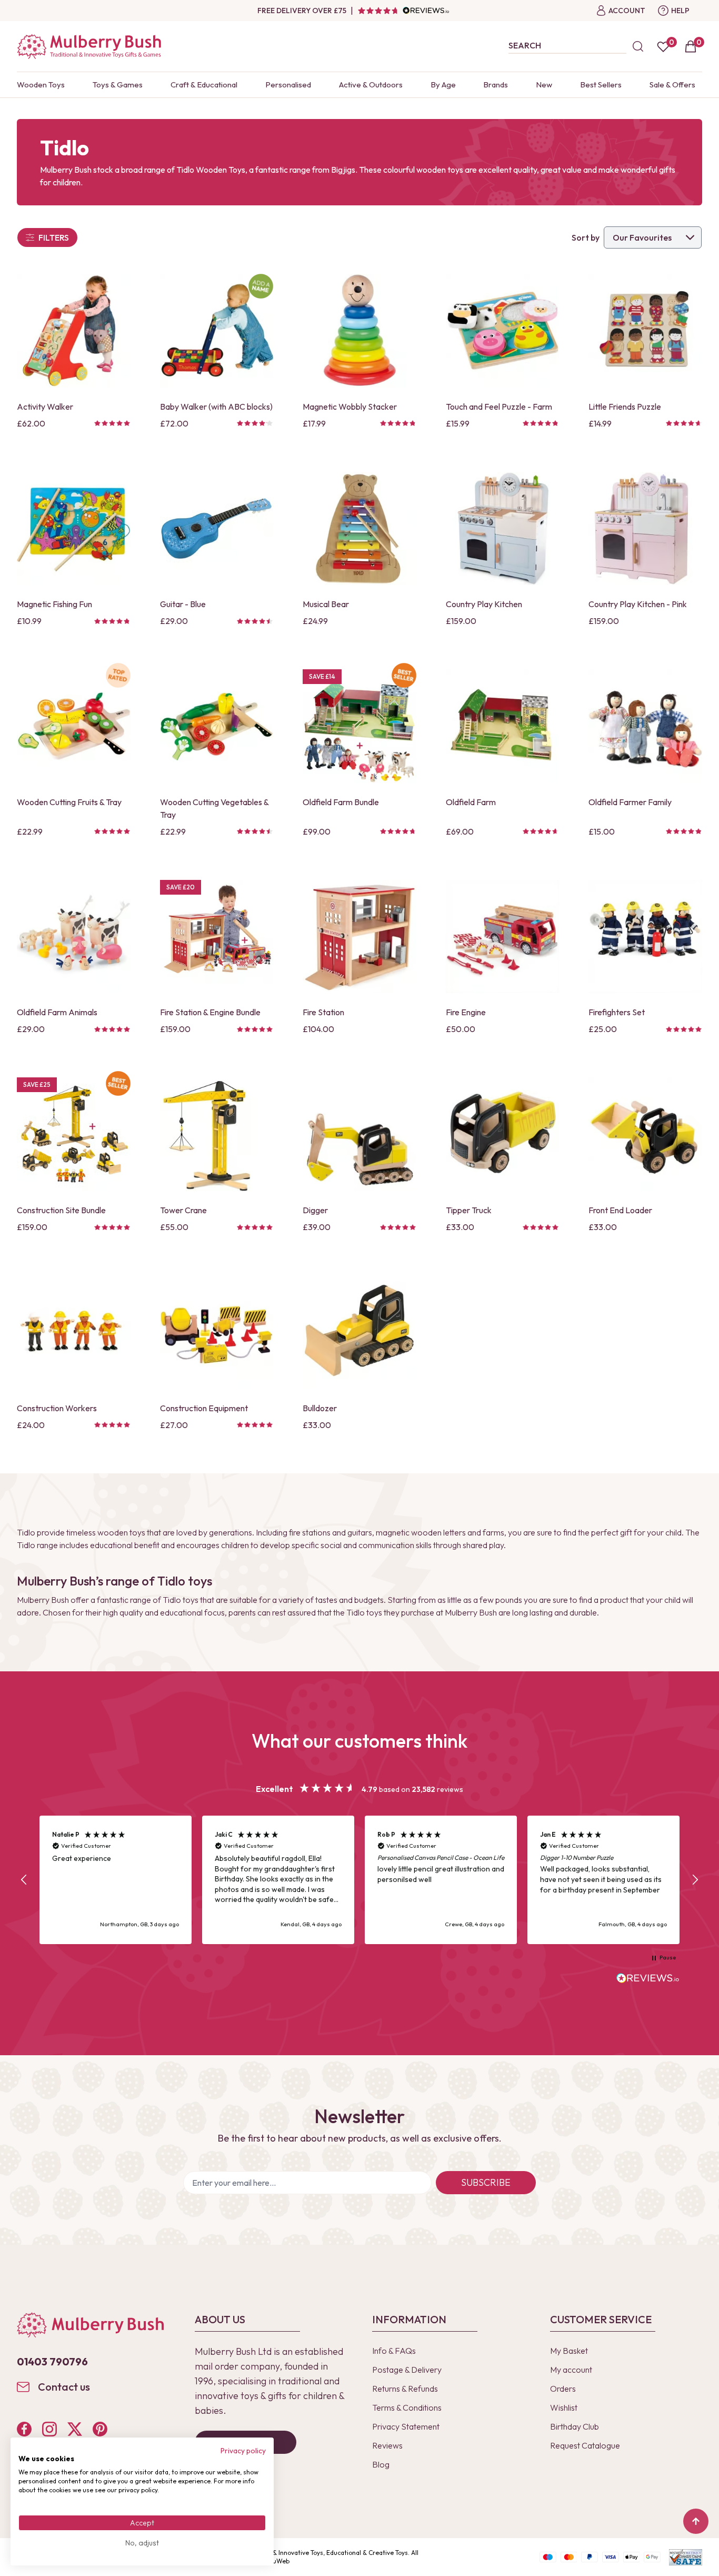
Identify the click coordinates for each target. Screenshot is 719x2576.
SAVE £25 (37, 1084)
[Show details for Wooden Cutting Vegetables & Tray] (217, 726)
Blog (381, 2464)
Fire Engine (466, 1012)
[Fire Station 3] (359, 937)
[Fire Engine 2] (503, 937)
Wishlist (564, 2407)
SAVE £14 (322, 676)
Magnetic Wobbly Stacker (350, 407)
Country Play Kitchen (484, 604)
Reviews (387, 2445)
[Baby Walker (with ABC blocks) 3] (217, 331)
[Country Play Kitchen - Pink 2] (645, 529)
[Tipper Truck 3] (503, 1134)
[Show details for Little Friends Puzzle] (645, 331)
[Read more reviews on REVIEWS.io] (648, 1979)
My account (571, 2370)
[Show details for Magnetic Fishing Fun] (74, 529)
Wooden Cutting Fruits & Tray (69, 802)
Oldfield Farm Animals (57, 1012)
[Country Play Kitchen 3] (503, 529)
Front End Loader (620, 1210)
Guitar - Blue (183, 604)
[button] (24, 1880)
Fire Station (323, 1012)
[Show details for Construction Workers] (74, 1332)
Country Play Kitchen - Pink (638, 604)
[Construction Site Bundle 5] (74, 1134)
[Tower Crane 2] (217, 1134)
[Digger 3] (359, 1134)
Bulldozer (320, 1408)
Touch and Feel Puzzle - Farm (499, 407)
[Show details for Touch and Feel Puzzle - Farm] (503, 331)
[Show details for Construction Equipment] (217, 1332)
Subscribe (486, 2182)
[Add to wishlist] (28, 361)
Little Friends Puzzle (625, 407)
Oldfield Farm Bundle (341, 802)
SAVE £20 (181, 887)
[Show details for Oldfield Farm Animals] (74, 937)
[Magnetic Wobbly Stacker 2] (359, 331)
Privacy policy (243, 2451)
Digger (315, 1210)
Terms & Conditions (407, 2407)
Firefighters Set (617, 1012)
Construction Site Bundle (61, 1210)
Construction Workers (57, 1408)
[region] (359, 1880)
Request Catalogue (585, 2445)
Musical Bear (326, 604)
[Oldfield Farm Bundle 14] (359, 726)
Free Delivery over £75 (302, 11)
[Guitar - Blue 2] (217, 529)
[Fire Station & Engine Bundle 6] (217, 937)
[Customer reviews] (403, 11)
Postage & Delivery (407, 2370)
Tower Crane (183, 1210)
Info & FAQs (394, 2351)
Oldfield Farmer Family (630, 802)
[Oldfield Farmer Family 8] (645, 726)
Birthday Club (575, 2426)
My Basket (569, 2351)
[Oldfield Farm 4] (503, 726)
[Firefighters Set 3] (645, 937)
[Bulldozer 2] (359, 1332)
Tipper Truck (469, 1210)
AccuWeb (276, 2561)
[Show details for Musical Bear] (359, 529)
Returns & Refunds (405, 2389)
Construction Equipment (204, 1408)
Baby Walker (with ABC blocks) (216, 407)
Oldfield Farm (471, 802)
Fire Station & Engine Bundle (210, 1012)
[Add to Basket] (28, 379)
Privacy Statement (406, 2426)
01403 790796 (52, 2361)
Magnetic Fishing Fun (54, 604)
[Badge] (261, 286)
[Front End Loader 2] (645, 1134)
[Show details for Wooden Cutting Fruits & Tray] (74, 726)
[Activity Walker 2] (74, 331)
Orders (563, 2389)
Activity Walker (45, 407)
